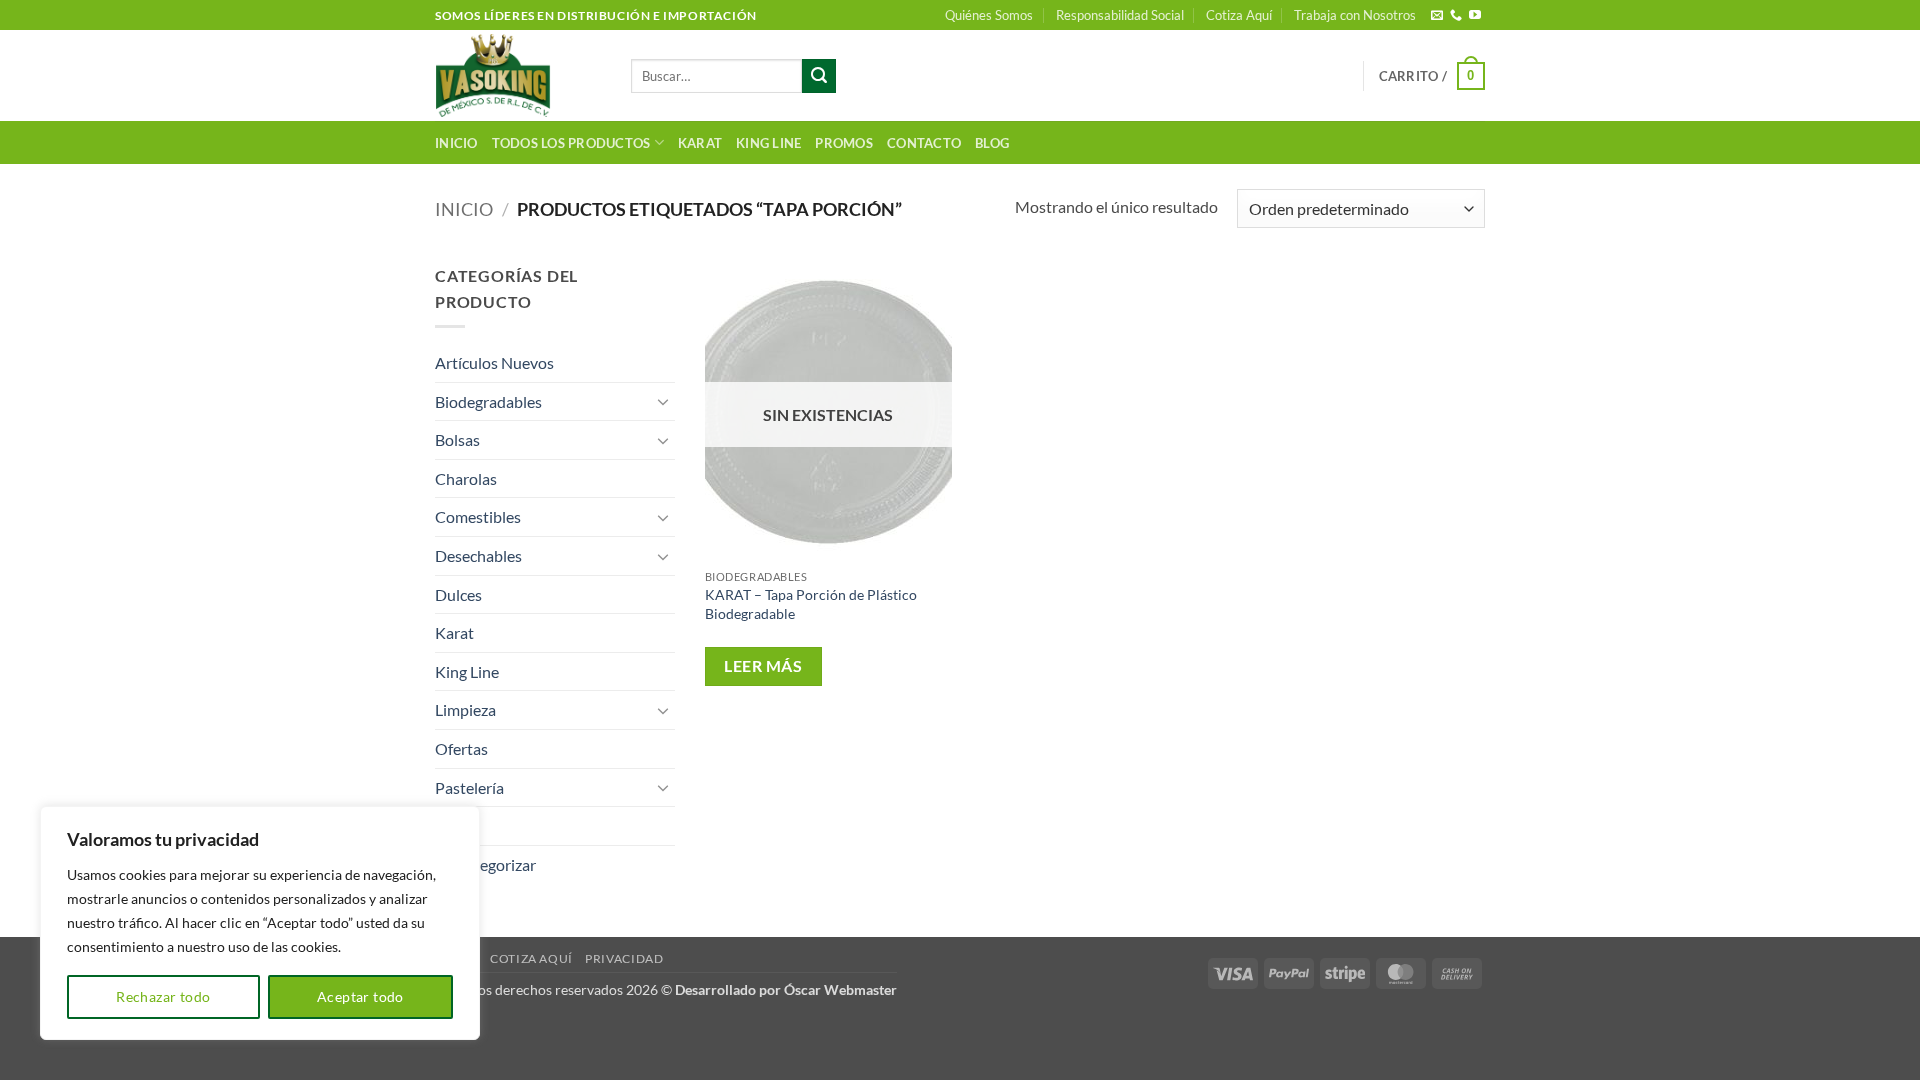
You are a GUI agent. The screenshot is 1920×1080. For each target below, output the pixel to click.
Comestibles (478, 516)
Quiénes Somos (989, 15)
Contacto (924, 143)
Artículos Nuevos (494, 362)
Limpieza (465, 709)
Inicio (456, 143)
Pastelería (469, 787)
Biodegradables (488, 401)
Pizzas (456, 825)
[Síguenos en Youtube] (1475, 16)
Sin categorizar (485, 864)
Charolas (466, 478)
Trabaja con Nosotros (1355, 15)
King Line (768, 143)
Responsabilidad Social (1120, 15)
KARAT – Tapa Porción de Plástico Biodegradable (811, 604)
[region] (260, 923)
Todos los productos (571, 143)
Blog (992, 143)
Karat (700, 143)
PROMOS (844, 143)
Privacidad (624, 958)
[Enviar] (819, 76)
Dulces (458, 594)
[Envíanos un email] (1437, 16)
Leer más (763, 666)
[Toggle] (663, 401)
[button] (1432, 76)
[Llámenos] (1456, 16)
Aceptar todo (360, 996)
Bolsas (457, 439)
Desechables (478, 555)
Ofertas (461, 748)
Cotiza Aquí (1239, 15)
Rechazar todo (163, 996)
